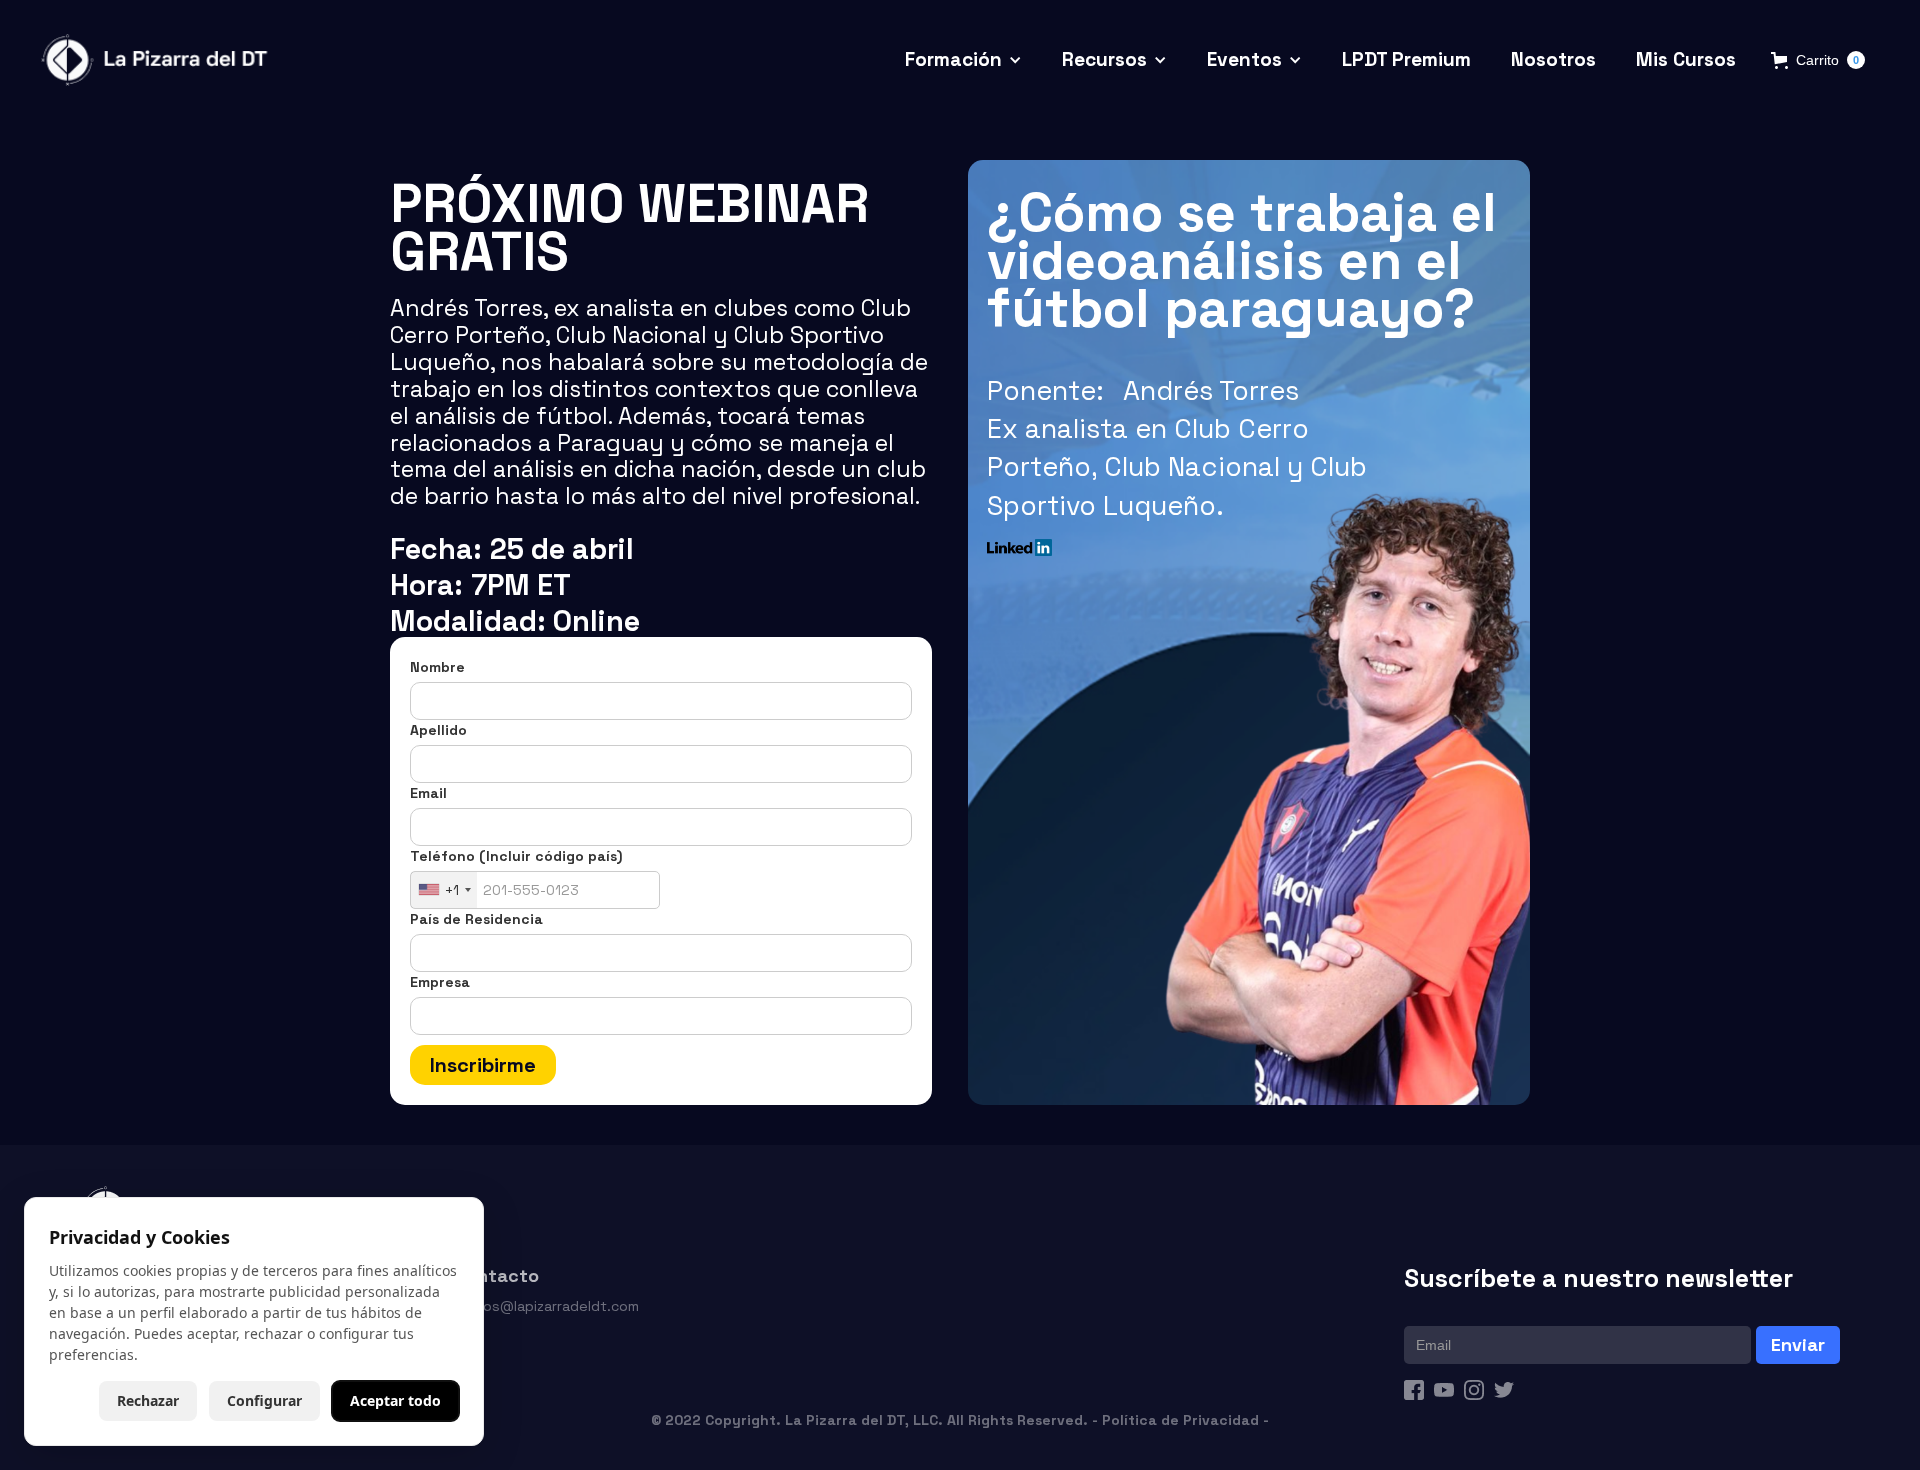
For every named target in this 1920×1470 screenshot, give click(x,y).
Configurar (264, 1400)
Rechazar (148, 1400)
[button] (963, 60)
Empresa (440, 982)
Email (428, 793)
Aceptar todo (395, 1400)
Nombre (437, 667)
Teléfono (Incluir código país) (516, 856)
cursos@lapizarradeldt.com (546, 1306)
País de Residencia (476, 919)
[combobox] (444, 890)
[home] (157, 60)
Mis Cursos (1686, 59)
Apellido (438, 730)
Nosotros (1553, 59)
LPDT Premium (1406, 59)
